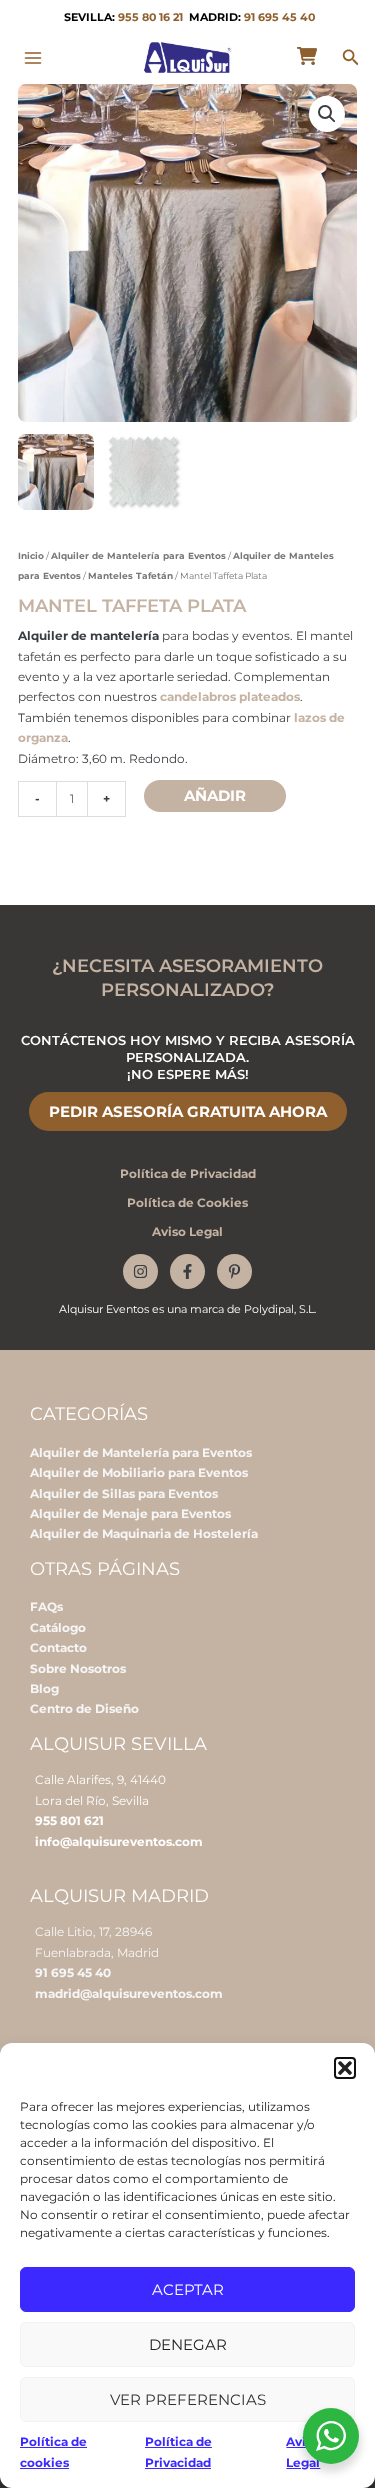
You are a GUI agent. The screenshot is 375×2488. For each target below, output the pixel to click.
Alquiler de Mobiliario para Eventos (139, 1472)
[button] (345, 2068)
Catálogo (58, 1627)
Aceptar (188, 2289)
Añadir (215, 795)
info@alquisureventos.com (119, 1841)
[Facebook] (187, 1271)
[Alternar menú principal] (33, 57)
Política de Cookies (187, 1202)
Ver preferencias (188, 2399)
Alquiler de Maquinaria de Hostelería (144, 1533)
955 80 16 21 (150, 17)
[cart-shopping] (307, 56)
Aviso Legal (187, 1231)
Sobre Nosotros (78, 1668)
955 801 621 (69, 1820)
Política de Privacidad (188, 1173)
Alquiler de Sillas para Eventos (124, 1493)
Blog (44, 1688)
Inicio (31, 555)
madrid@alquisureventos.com (129, 1993)
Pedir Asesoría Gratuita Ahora (188, 1111)
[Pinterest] (234, 1271)
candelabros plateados (230, 696)
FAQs (46, 1606)
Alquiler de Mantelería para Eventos (138, 555)
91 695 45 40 (279, 17)
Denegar (188, 2344)
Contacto (58, 1647)
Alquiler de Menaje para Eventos (130, 1513)
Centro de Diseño (84, 1708)
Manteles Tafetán (130, 575)
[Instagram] (140, 1271)
